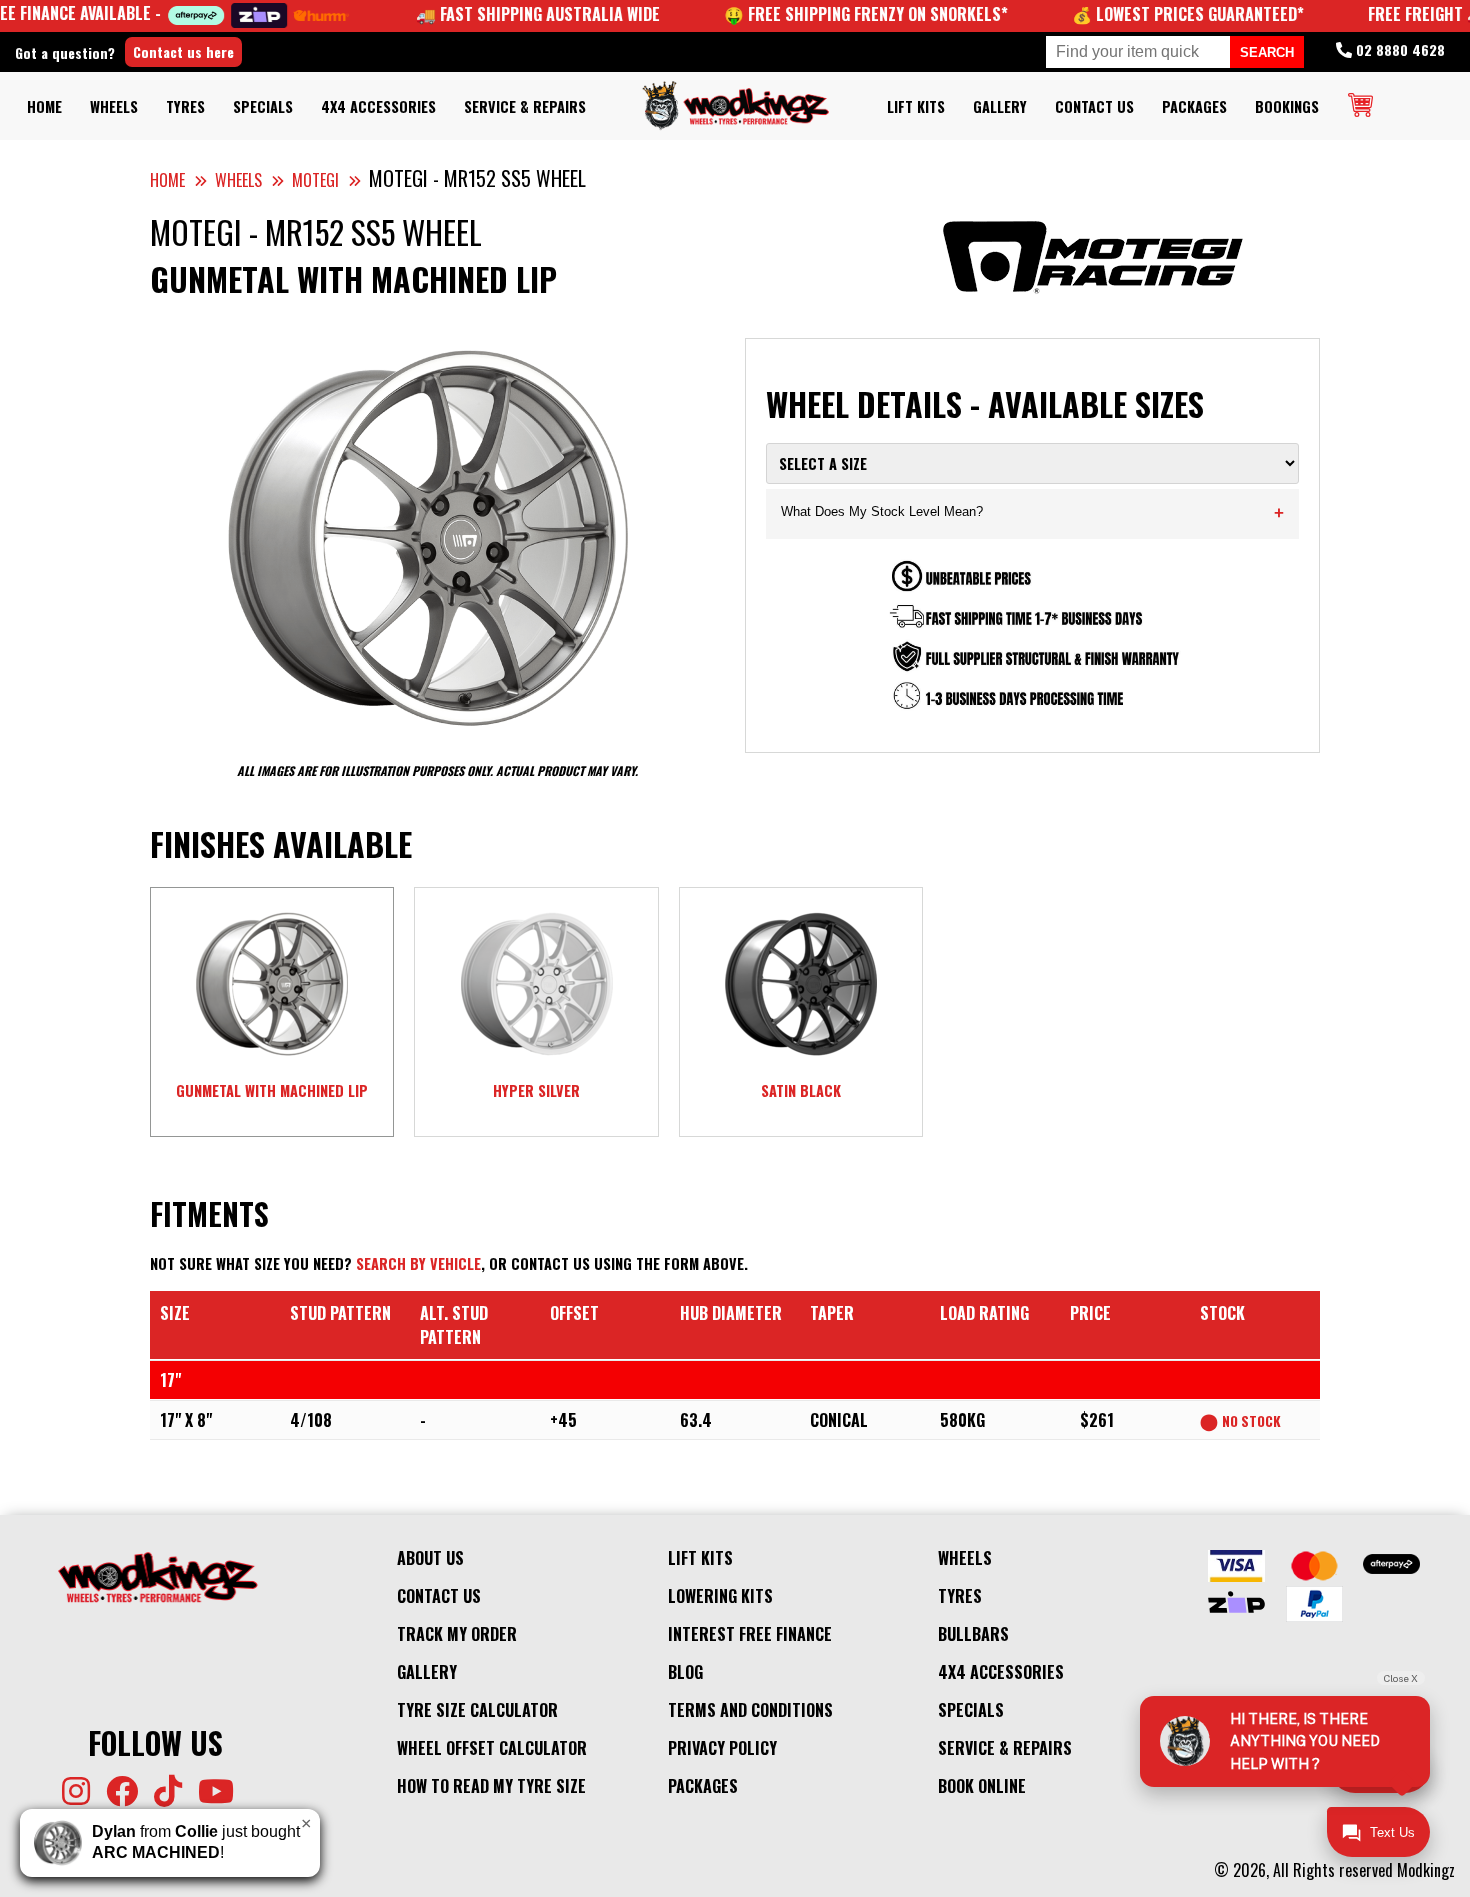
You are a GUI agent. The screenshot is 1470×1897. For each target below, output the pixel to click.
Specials (263, 106)
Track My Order (457, 1634)
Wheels (114, 106)
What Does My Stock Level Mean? (1032, 513)
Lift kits (916, 106)
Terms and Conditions (750, 1710)
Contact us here (183, 51)
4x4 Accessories (378, 106)
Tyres (185, 106)
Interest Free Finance (750, 1634)
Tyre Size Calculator (477, 1710)
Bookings (1287, 106)
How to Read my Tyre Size (491, 1786)
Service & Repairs (525, 106)
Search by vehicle (418, 1263)
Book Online (982, 1786)
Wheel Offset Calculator (492, 1748)
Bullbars (973, 1634)
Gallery (1000, 106)
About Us (430, 1558)
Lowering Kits (720, 1596)
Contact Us (1094, 106)
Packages (1194, 106)
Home (44, 106)
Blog (685, 1672)
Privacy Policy (722, 1748)
